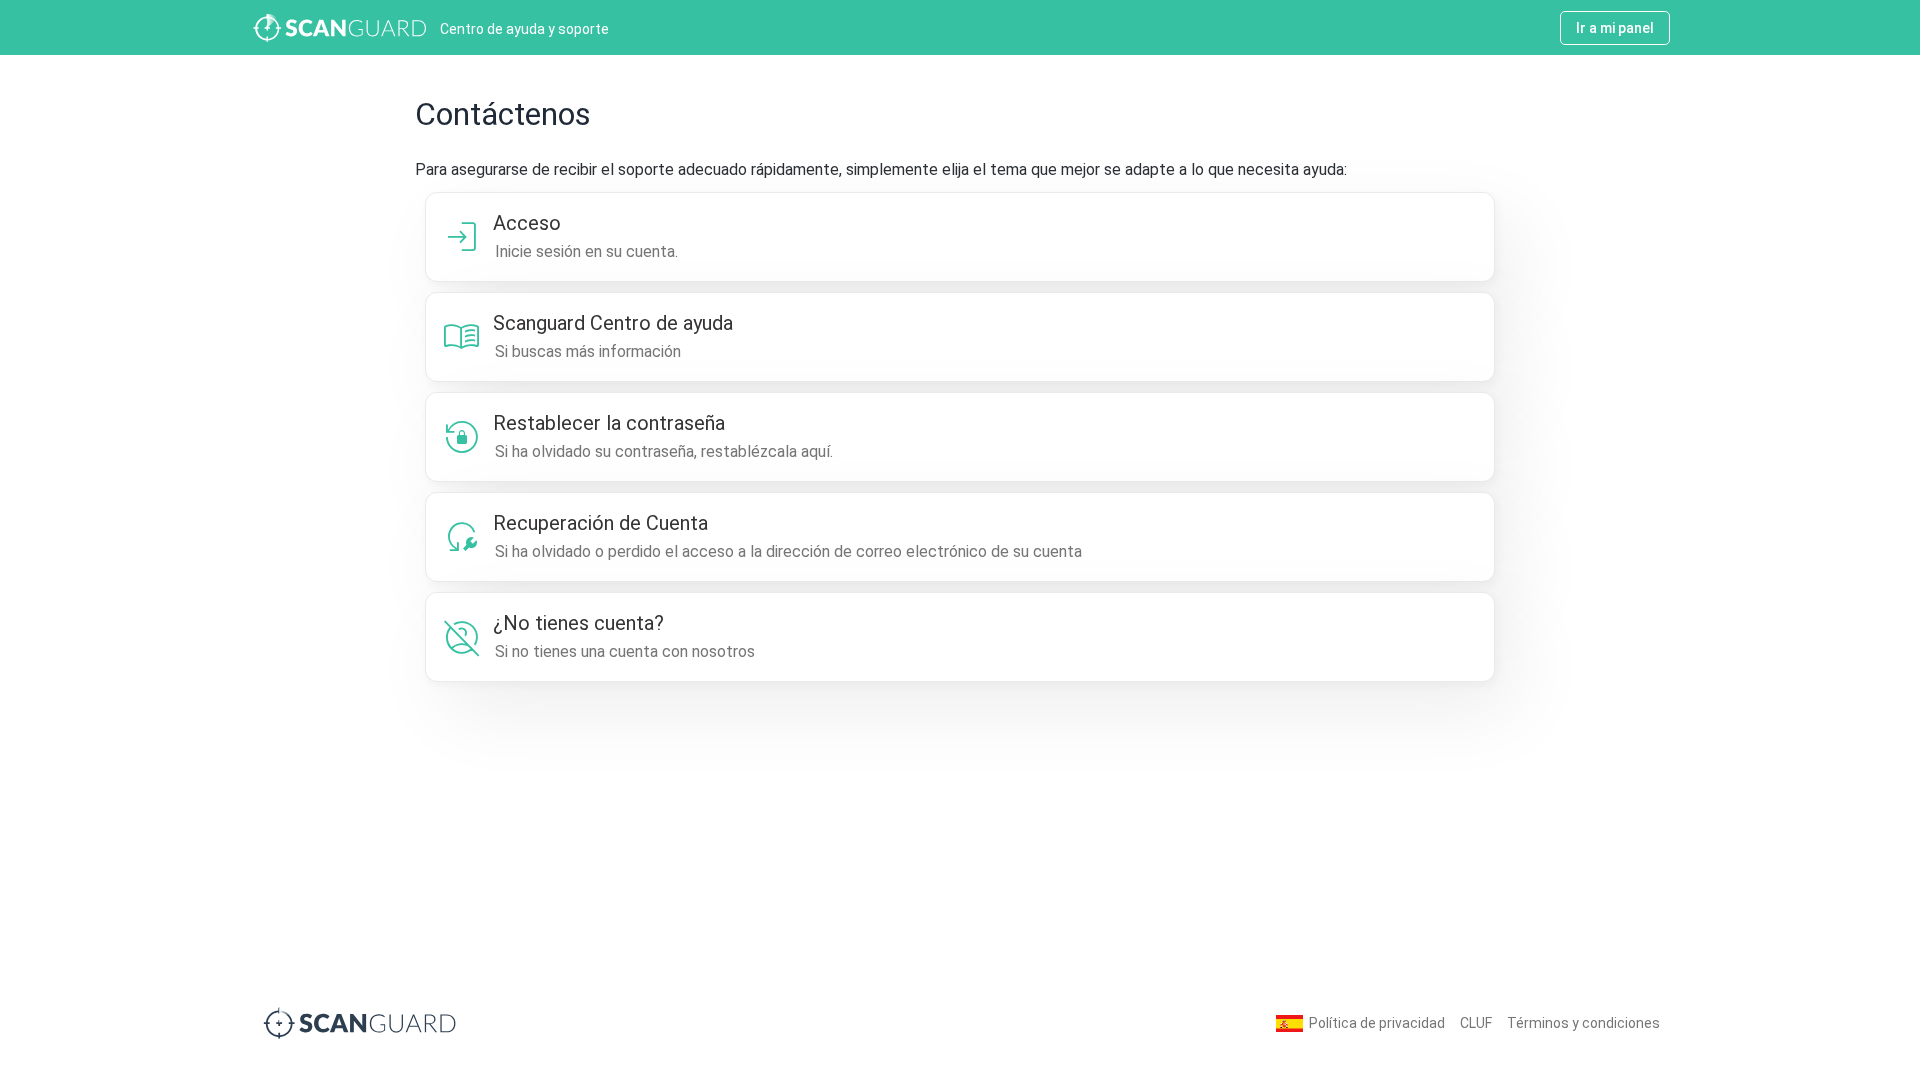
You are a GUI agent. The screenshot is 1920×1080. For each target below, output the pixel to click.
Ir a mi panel (1615, 28)
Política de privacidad (1377, 1023)
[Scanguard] (360, 1022)
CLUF (1476, 1023)
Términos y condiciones (1583, 1023)
